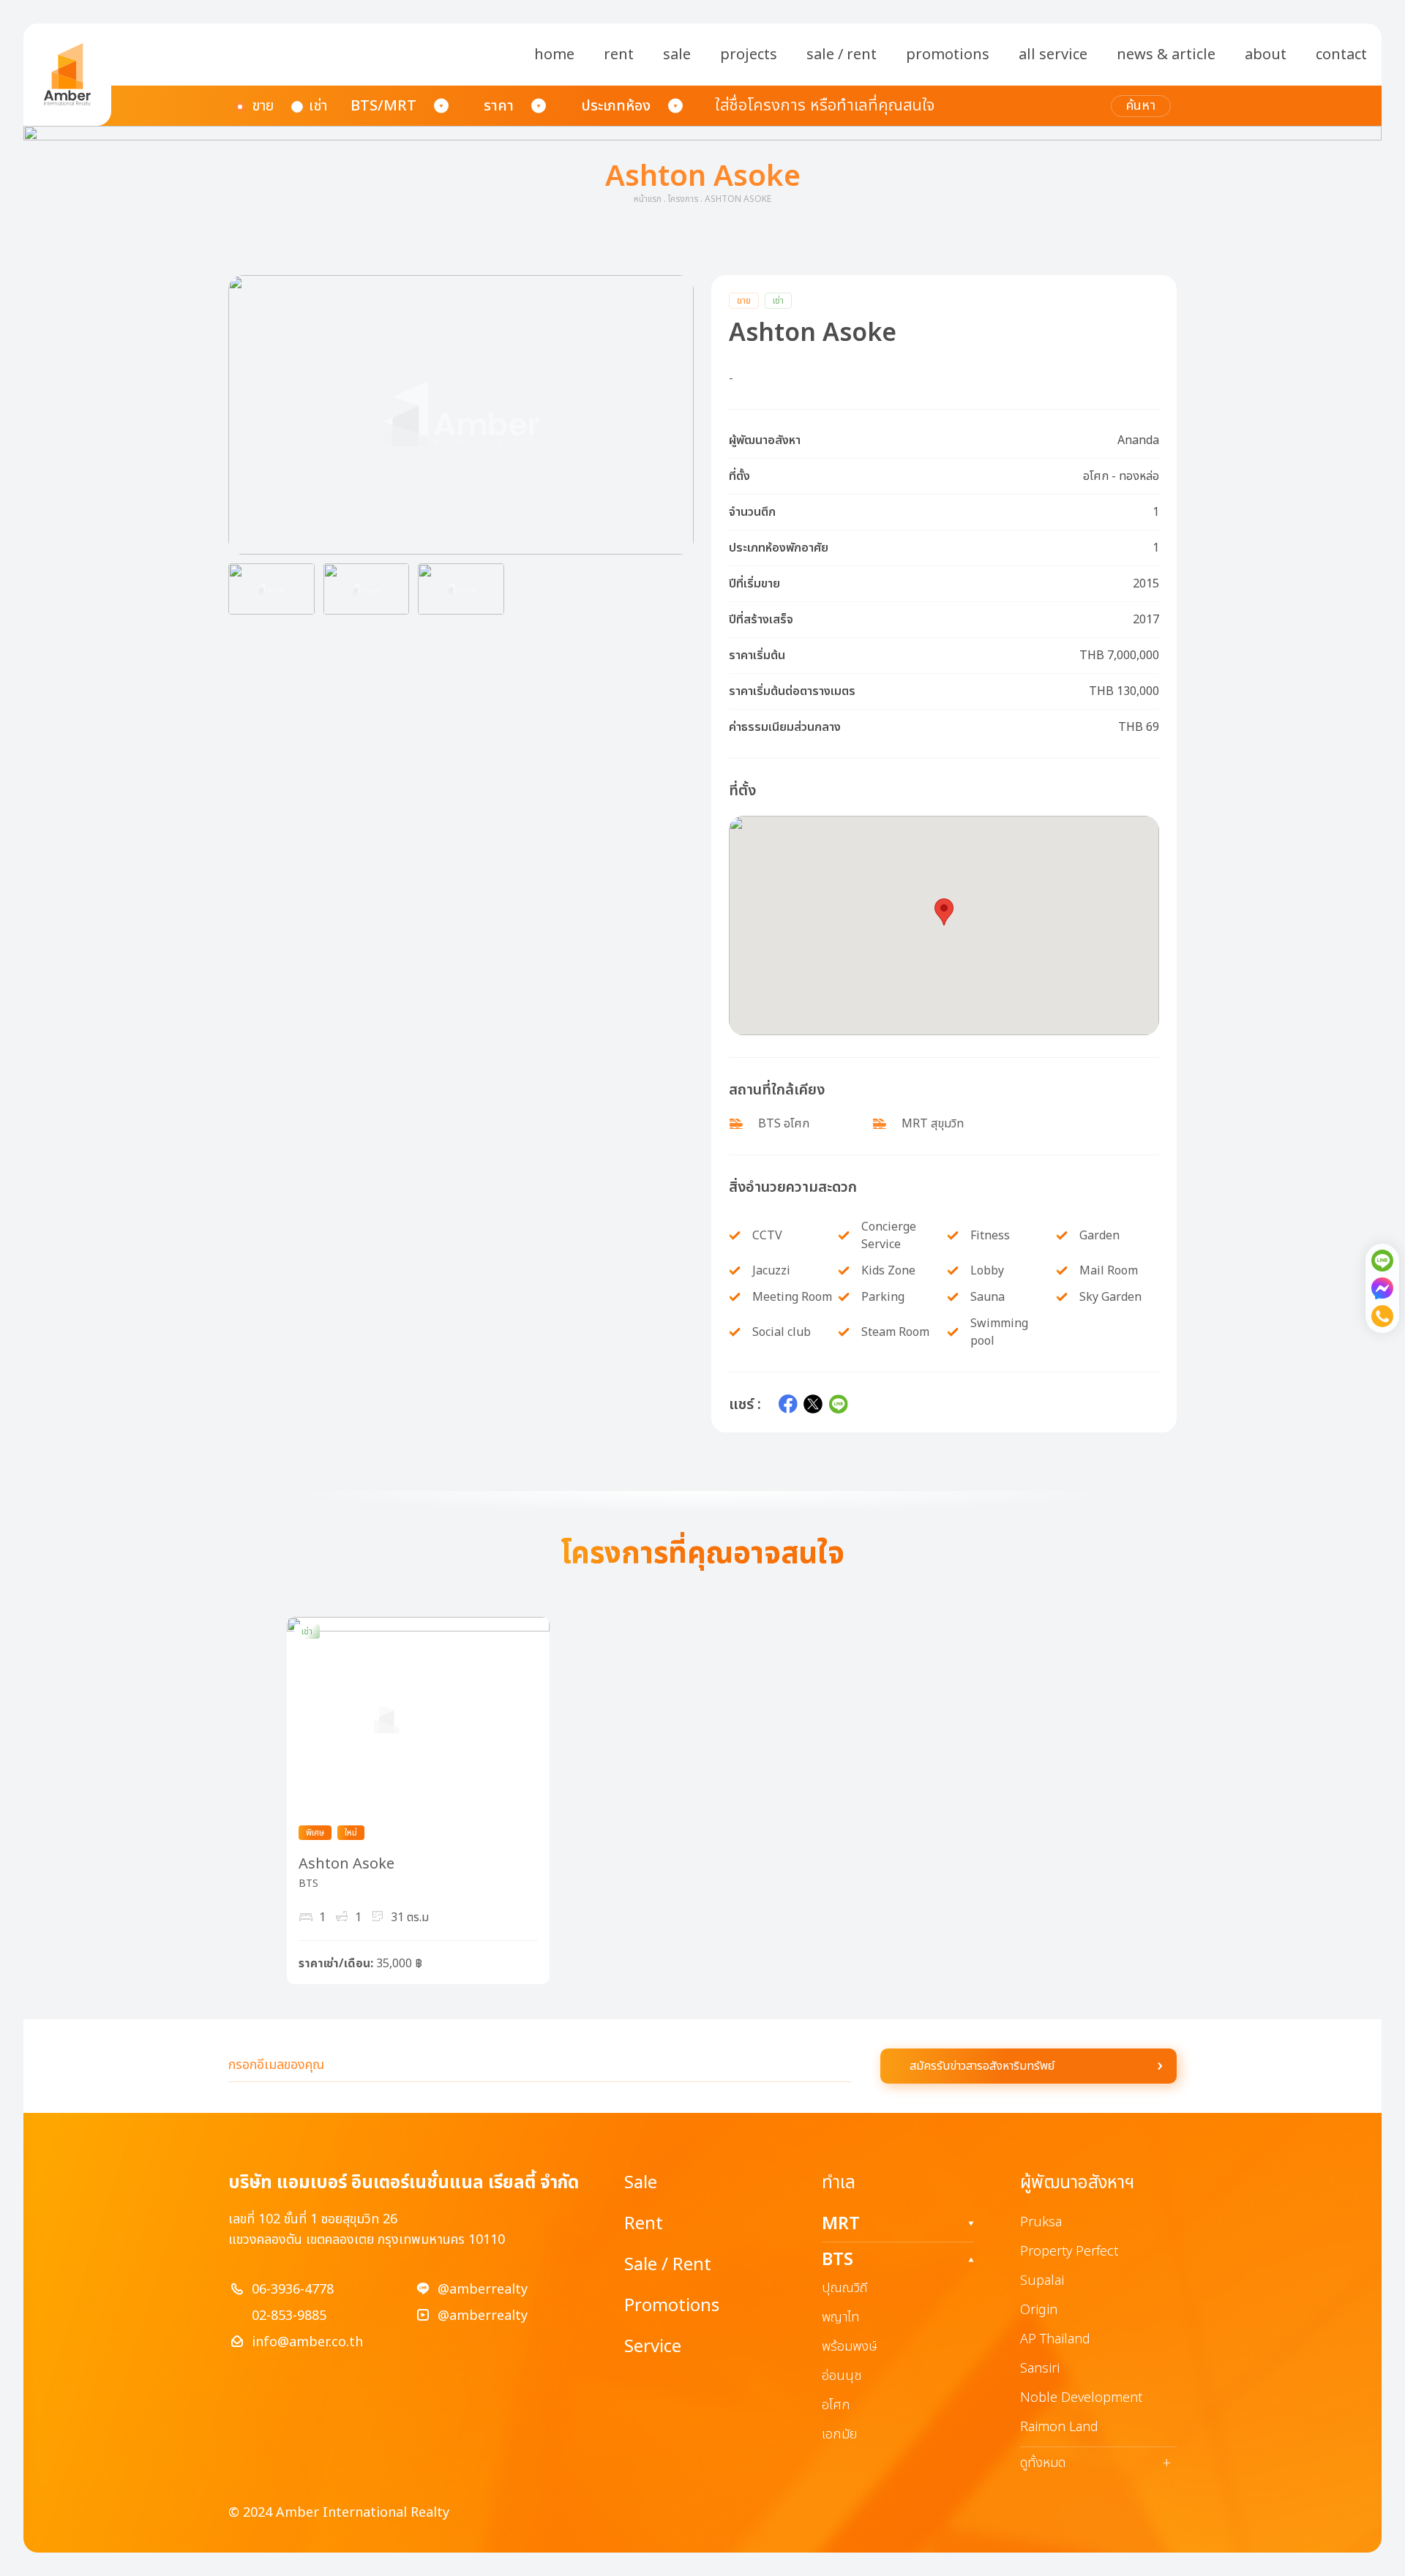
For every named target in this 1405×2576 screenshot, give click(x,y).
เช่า (318, 106)
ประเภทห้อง (616, 106)
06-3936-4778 (293, 2290)
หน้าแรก (648, 199)
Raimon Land (1059, 2427)
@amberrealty (483, 2290)
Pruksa (1041, 2222)
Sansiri (1040, 2369)
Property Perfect (1069, 2252)
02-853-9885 (289, 2316)
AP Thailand (1055, 2339)
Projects (749, 55)
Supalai (1042, 2281)
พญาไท (840, 2317)
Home (554, 55)
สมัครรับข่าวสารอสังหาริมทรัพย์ (982, 2066)
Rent (619, 55)
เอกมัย (840, 2434)
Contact (1341, 55)
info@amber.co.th (307, 2342)
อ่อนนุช (842, 2376)
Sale (677, 55)
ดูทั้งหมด (1095, 2463)
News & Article (1166, 55)
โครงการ (683, 199)
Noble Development (1081, 2398)
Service (653, 2347)
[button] (461, 415)
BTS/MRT (383, 106)
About (1266, 55)
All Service (1053, 55)
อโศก (836, 2405)
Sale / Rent (842, 55)
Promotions (948, 55)
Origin (1039, 2310)
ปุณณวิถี (844, 2288)
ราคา (499, 106)
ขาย (263, 106)
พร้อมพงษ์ (850, 2347)
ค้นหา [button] (1141, 106)
